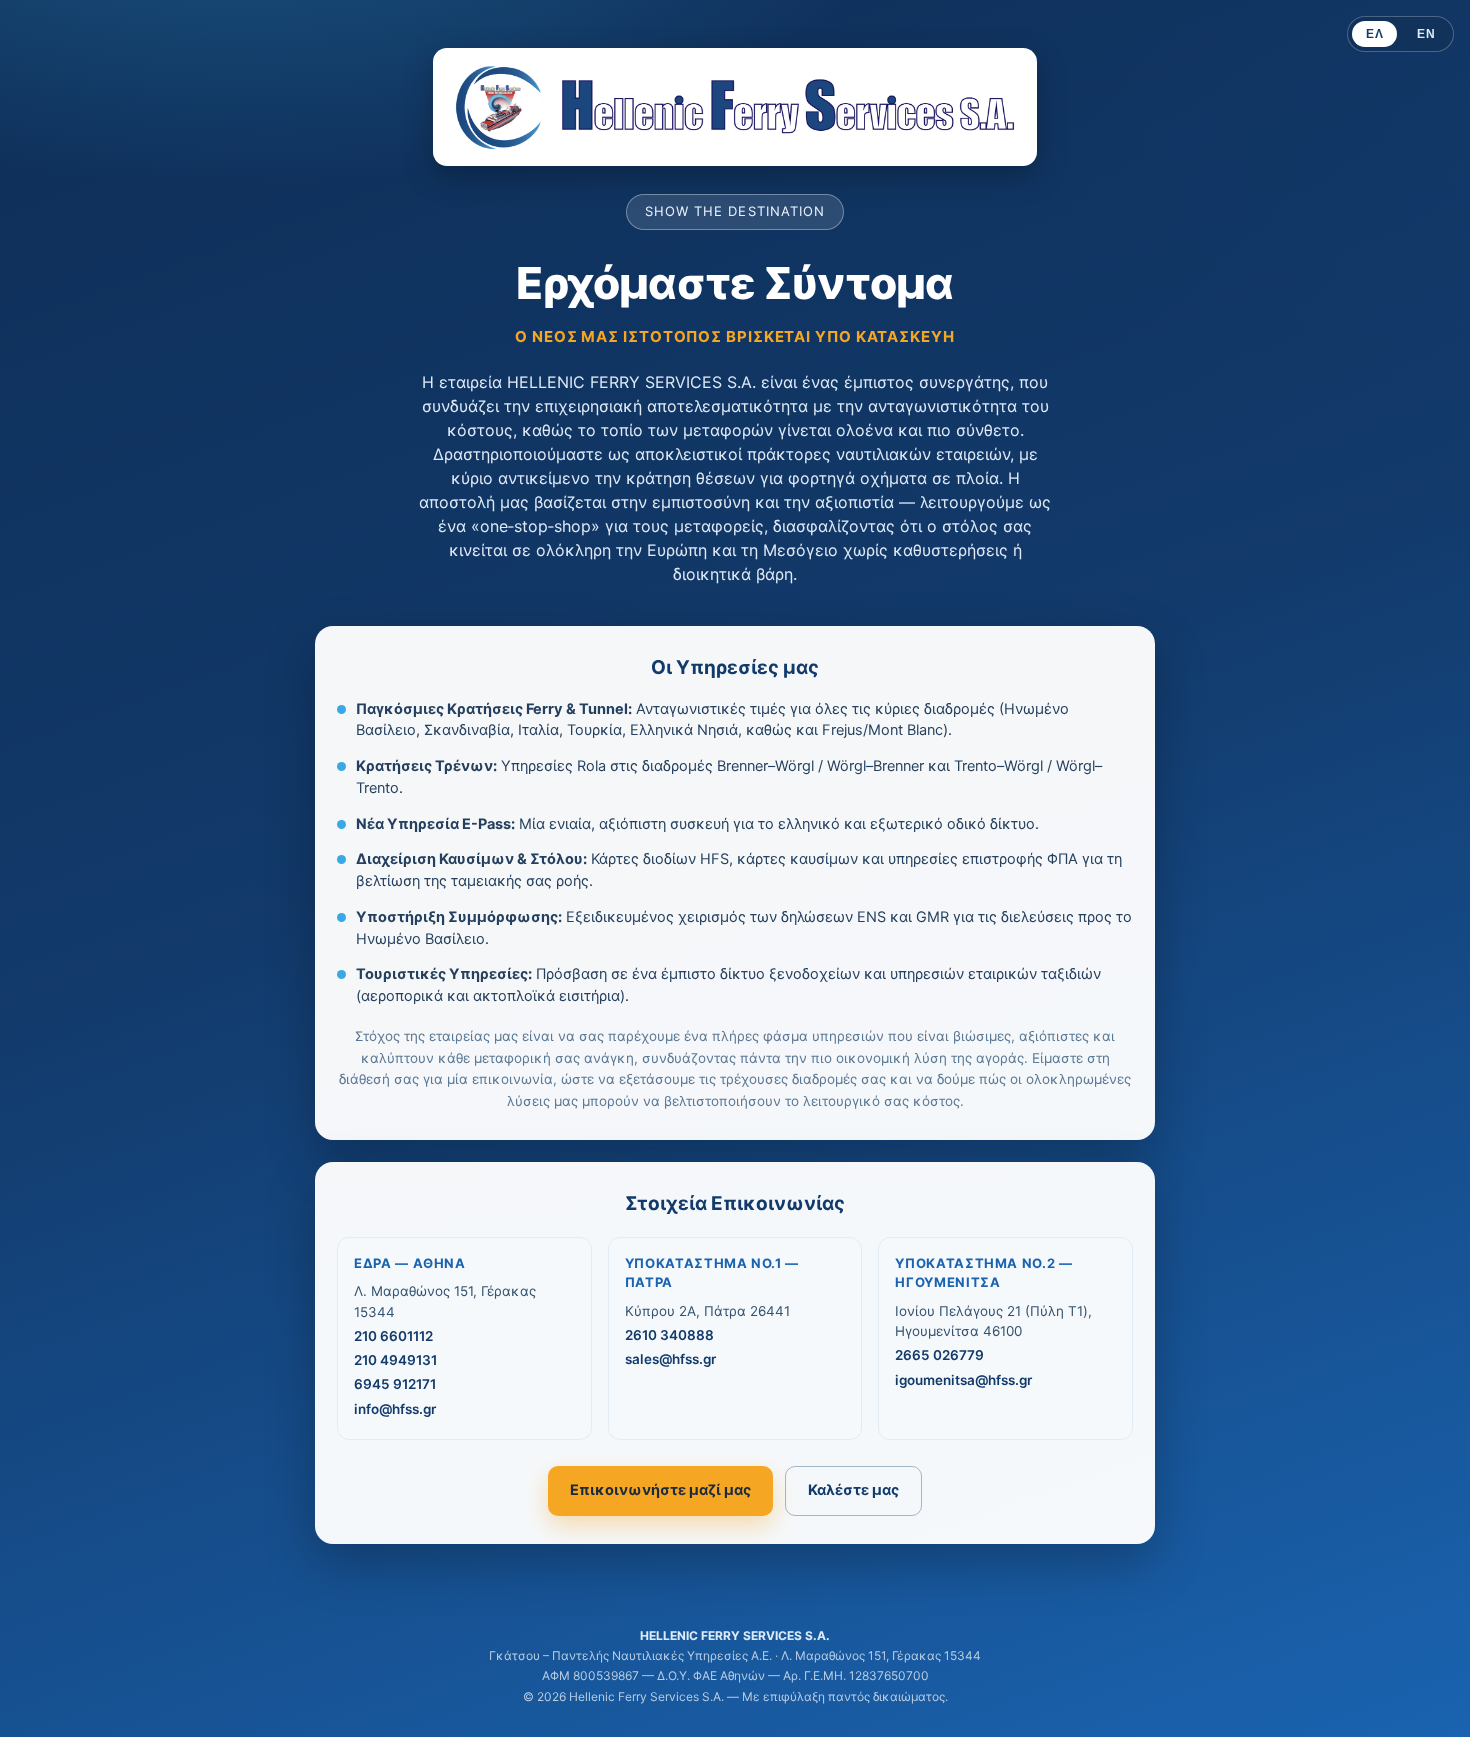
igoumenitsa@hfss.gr (963, 1380)
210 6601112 (393, 1336)
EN (1426, 34)
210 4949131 (395, 1360)
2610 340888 (669, 1335)
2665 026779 (939, 1355)
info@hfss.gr (395, 1409)
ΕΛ (1374, 34)
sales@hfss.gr (670, 1359)
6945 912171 (395, 1384)
